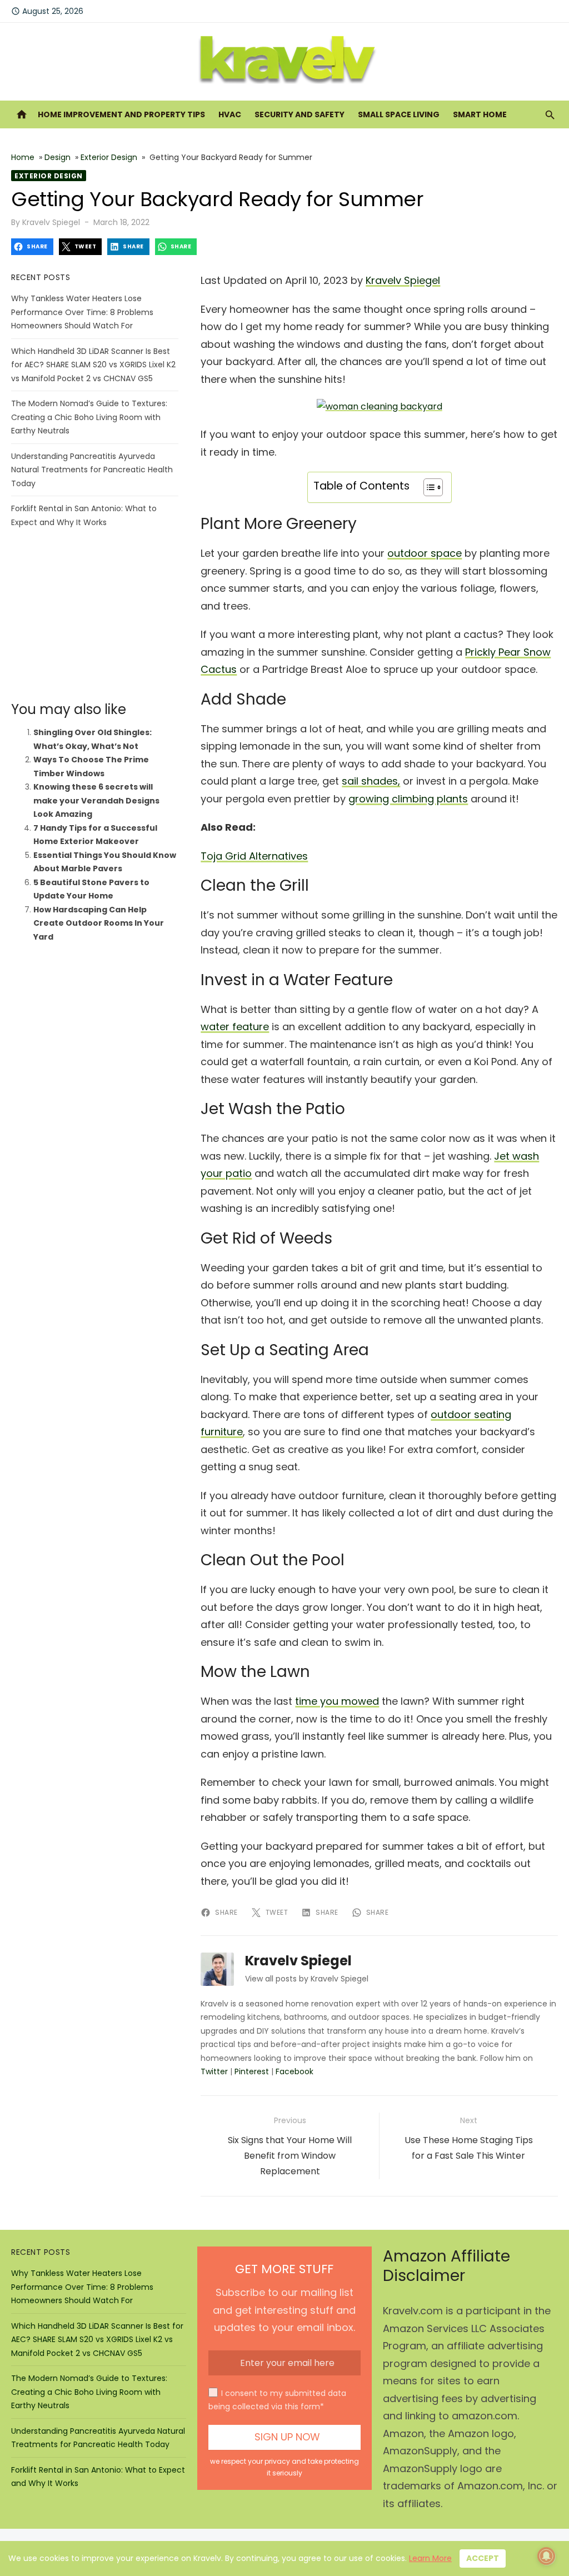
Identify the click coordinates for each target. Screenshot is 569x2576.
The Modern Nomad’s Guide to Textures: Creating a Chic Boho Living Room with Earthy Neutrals (89, 417)
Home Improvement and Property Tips (121, 114)
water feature (235, 1027)
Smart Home (480, 114)
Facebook (295, 2071)
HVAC (230, 114)
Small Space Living (399, 114)
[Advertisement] (95, 615)
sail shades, (371, 781)
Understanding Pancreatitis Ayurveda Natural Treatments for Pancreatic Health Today (92, 470)
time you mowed (337, 1701)
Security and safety (300, 114)
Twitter (214, 2071)
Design (58, 157)
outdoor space (425, 553)
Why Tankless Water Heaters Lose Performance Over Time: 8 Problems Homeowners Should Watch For (82, 312)
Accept (483, 2558)
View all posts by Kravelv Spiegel (307, 1979)
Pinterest (252, 2071)
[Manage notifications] (546, 2556)
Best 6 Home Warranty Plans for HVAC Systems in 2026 (156, 22)
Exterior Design (109, 157)
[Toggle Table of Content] (428, 487)
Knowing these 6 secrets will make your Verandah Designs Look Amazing (96, 800)
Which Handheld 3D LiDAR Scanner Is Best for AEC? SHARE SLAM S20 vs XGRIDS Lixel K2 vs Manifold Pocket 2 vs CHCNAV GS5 (93, 365)
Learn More (430, 2558)
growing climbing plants (408, 799)
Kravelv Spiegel (51, 222)
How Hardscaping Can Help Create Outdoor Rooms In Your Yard (99, 923)
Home (23, 157)
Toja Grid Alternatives (254, 856)
